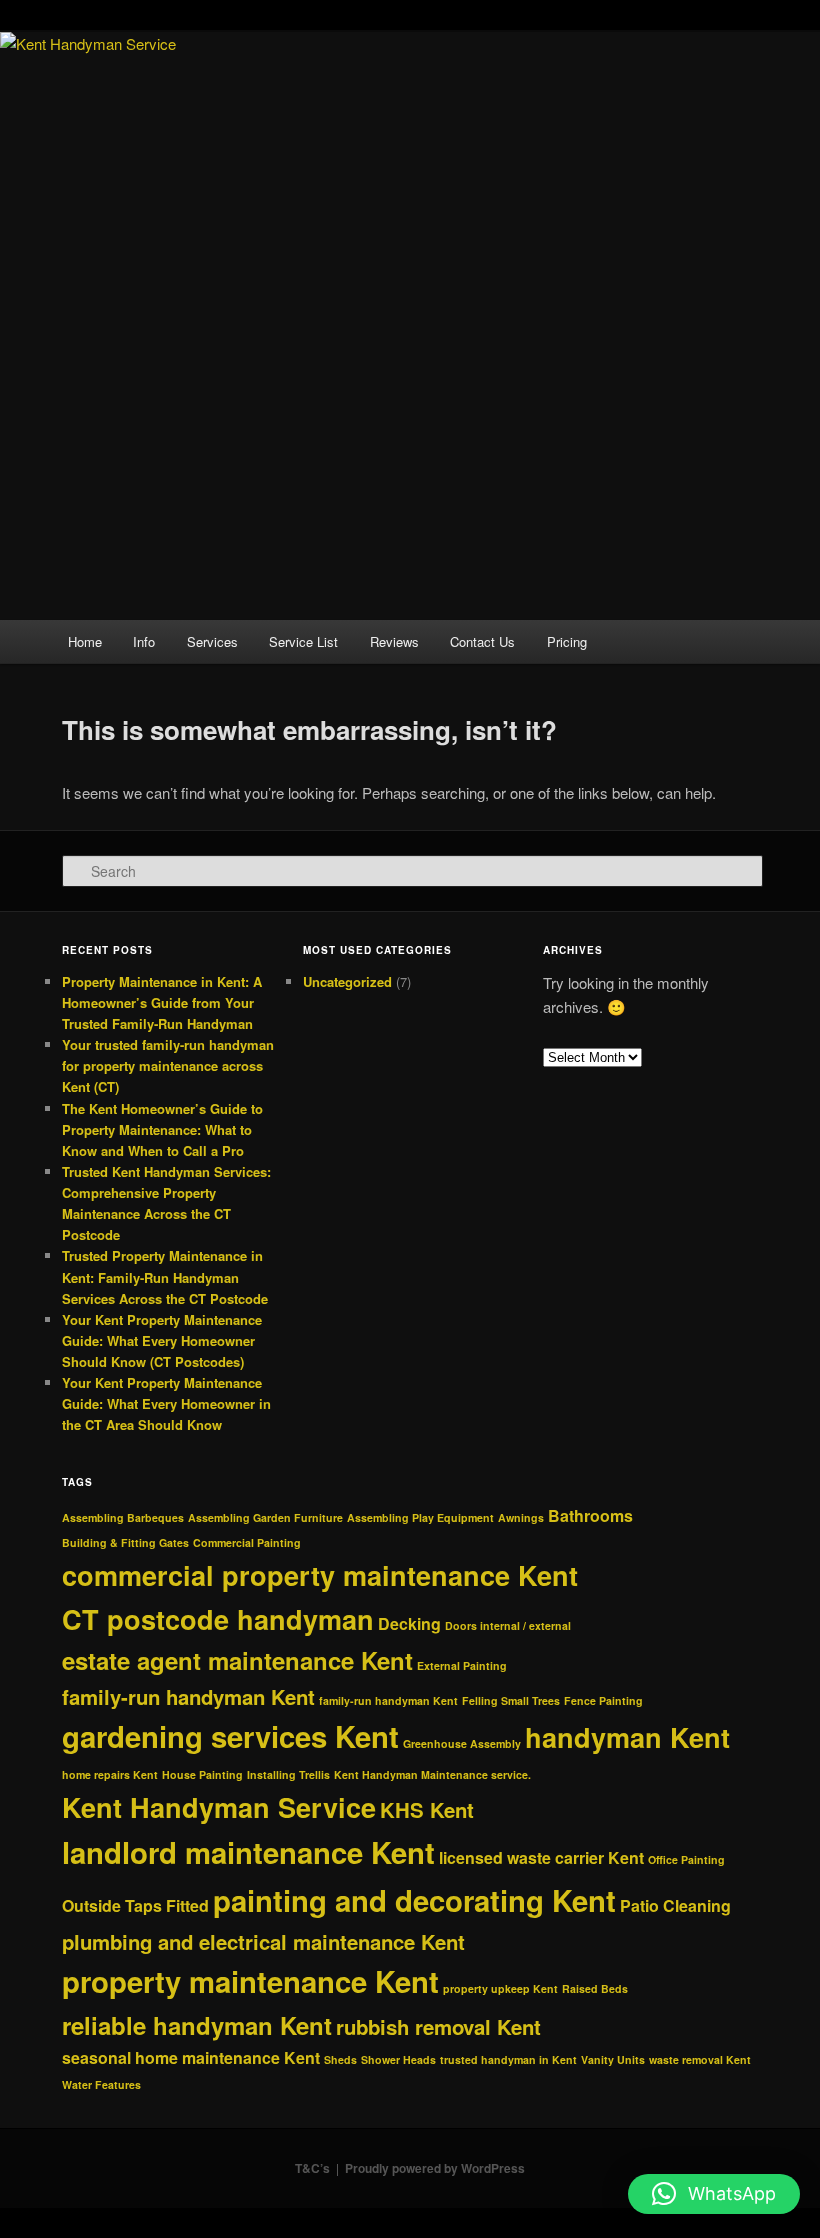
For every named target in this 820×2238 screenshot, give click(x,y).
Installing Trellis (288, 1774)
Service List (303, 641)
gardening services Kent (230, 1736)
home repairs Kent (110, 1774)
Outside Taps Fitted (135, 1905)
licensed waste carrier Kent (541, 1857)
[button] (714, 2194)
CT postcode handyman (218, 1619)
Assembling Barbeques (123, 1517)
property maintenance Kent (250, 1981)
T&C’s (312, 2168)
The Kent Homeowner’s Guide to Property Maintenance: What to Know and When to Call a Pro (162, 1129)
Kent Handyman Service (219, 1807)
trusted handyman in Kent (508, 2059)
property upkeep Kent (500, 1988)
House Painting (202, 1774)
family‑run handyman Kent (388, 1700)
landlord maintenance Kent (248, 1852)
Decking (409, 1623)
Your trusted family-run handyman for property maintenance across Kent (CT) (168, 1065)
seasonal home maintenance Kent (191, 2057)
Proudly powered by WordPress (435, 2168)
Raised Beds (595, 1988)
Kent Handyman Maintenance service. (432, 1774)
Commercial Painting (247, 1542)
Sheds (340, 2059)
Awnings (521, 1517)
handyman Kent (627, 1737)
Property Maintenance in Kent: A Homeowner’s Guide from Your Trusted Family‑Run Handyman (162, 1002)
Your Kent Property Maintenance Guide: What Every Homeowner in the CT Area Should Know (166, 1403)
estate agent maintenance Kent (237, 1660)
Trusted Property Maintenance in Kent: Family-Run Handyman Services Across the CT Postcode (165, 1276)
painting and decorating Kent (414, 1900)
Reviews (394, 641)
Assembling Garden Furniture (265, 1517)
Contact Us (482, 641)
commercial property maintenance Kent (320, 1575)
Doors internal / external (508, 1625)
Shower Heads (398, 2059)
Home (85, 641)
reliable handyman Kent (197, 2025)
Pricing (567, 641)
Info (144, 641)
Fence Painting (603, 1700)
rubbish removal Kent (438, 2026)
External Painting (462, 1665)
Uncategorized (347, 981)
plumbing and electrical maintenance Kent (263, 1941)
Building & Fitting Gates (125, 1542)
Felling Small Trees (511, 1700)
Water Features (101, 2084)
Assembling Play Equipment (420, 1517)
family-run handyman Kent (188, 1696)
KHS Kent (427, 1809)
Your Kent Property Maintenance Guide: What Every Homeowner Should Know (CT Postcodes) (162, 1340)
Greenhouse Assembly (462, 1743)
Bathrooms (590, 1515)
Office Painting (686, 1859)
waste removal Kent (700, 2059)
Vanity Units (613, 2059)
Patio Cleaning (675, 1905)
